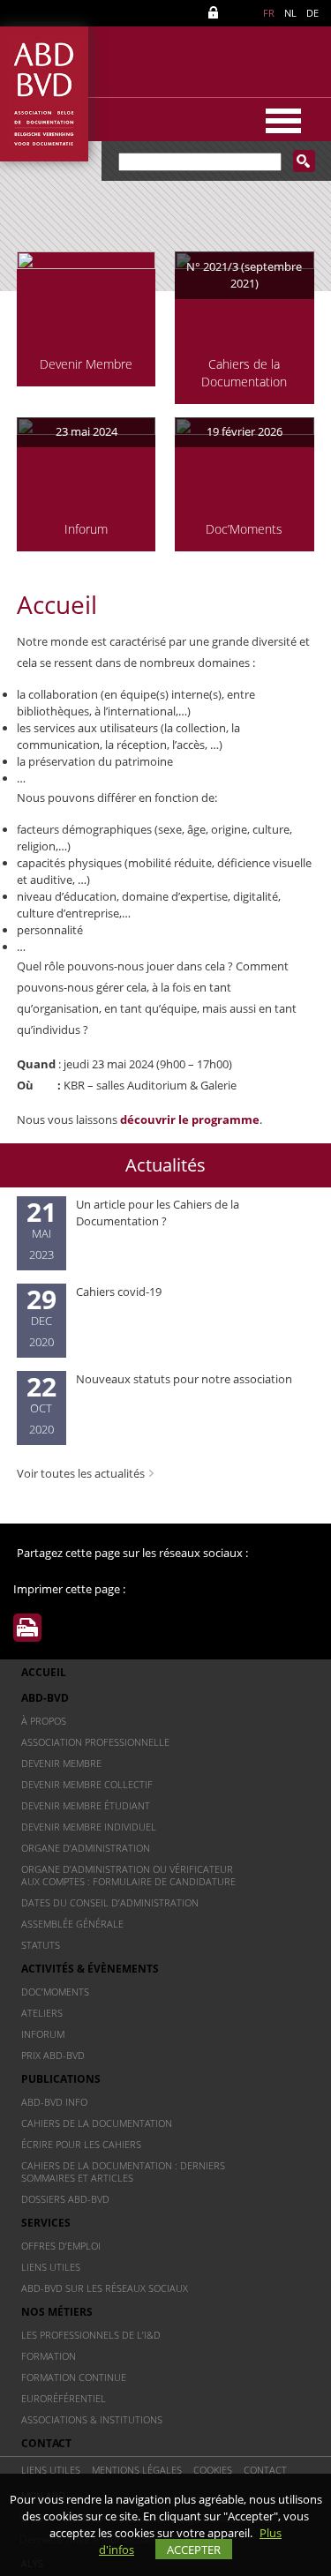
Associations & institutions (92, 2419)
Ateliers (42, 2013)
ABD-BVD (45, 1698)
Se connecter (216, 13)
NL (290, 13)
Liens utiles (51, 2267)
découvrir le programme (190, 1120)
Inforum (43, 2034)
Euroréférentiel (64, 2398)
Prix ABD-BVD (53, 2055)
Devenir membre (61, 1763)
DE (312, 13)
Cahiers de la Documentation (97, 2123)
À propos (44, 1721)
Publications (61, 2079)
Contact (46, 2443)
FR (269, 13)
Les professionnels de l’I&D (91, 2335)
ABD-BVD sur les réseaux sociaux (105, 2288)
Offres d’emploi (61, 2246)
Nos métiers (57, 2312)
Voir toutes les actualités (81, 1473)
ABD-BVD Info (54, 2102)
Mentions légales (137, 2470)
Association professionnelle (95, 1742)
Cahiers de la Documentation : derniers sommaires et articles (123, 2172)
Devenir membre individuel (89, 1827)
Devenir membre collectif (87, 1784)
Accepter (194, 2550)
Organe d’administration (86, 1848)
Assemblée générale (72, 1924)
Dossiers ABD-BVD (65, 2199)
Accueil (44, 1672)
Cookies (213, 2470)
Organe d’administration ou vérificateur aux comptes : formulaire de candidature (128, 1875)
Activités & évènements (90, 1969)
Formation (49, 2356)
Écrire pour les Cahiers (81, 2144)
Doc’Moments (55, 1992)
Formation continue (74, 2377)
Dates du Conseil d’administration (110, 1902)
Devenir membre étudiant (86, 1805)
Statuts (41, 1945)
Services (46, 2223)
